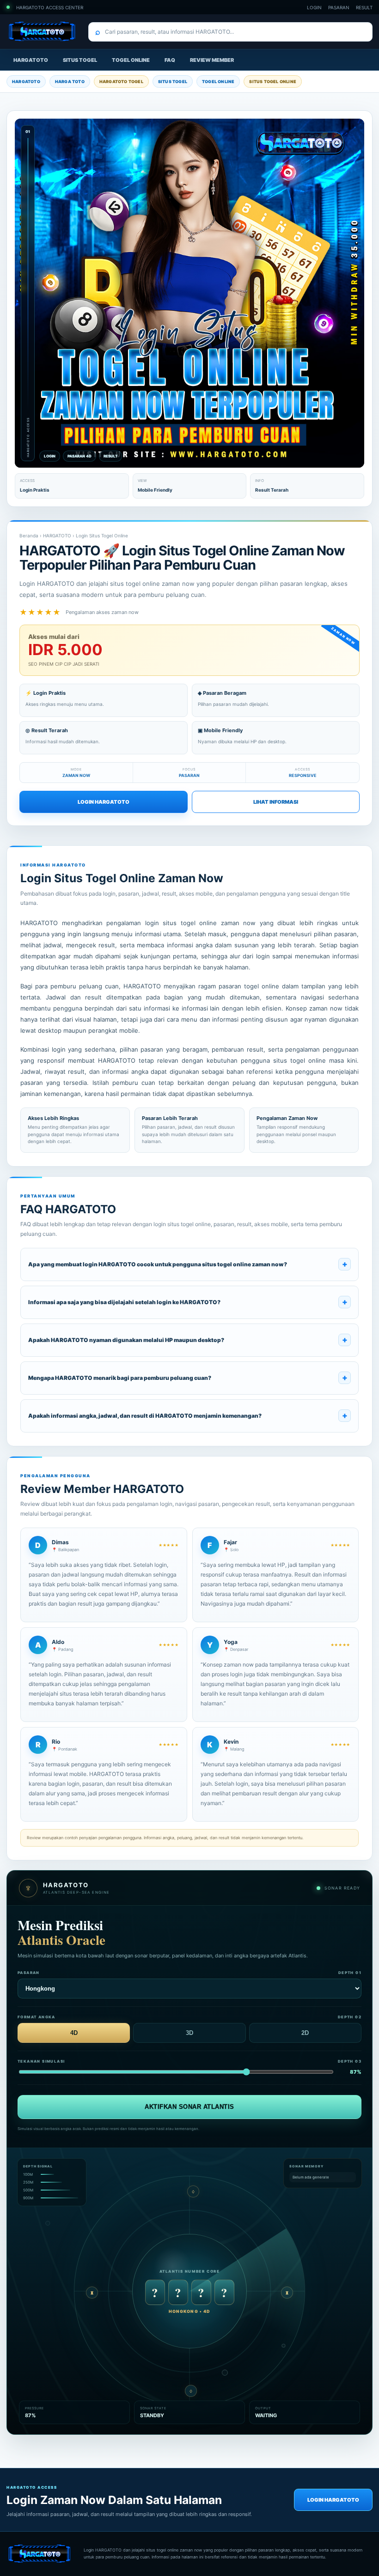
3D (189, 2033)
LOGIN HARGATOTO (104, 802)
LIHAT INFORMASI (276, 802)
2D (305, 2033)
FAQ (170, 60)
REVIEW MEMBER (212, 60)
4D (74, 2033)
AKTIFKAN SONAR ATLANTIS (189, 2107)
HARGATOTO (31, 60)
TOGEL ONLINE (131, 60)
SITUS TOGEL (80, 60)
